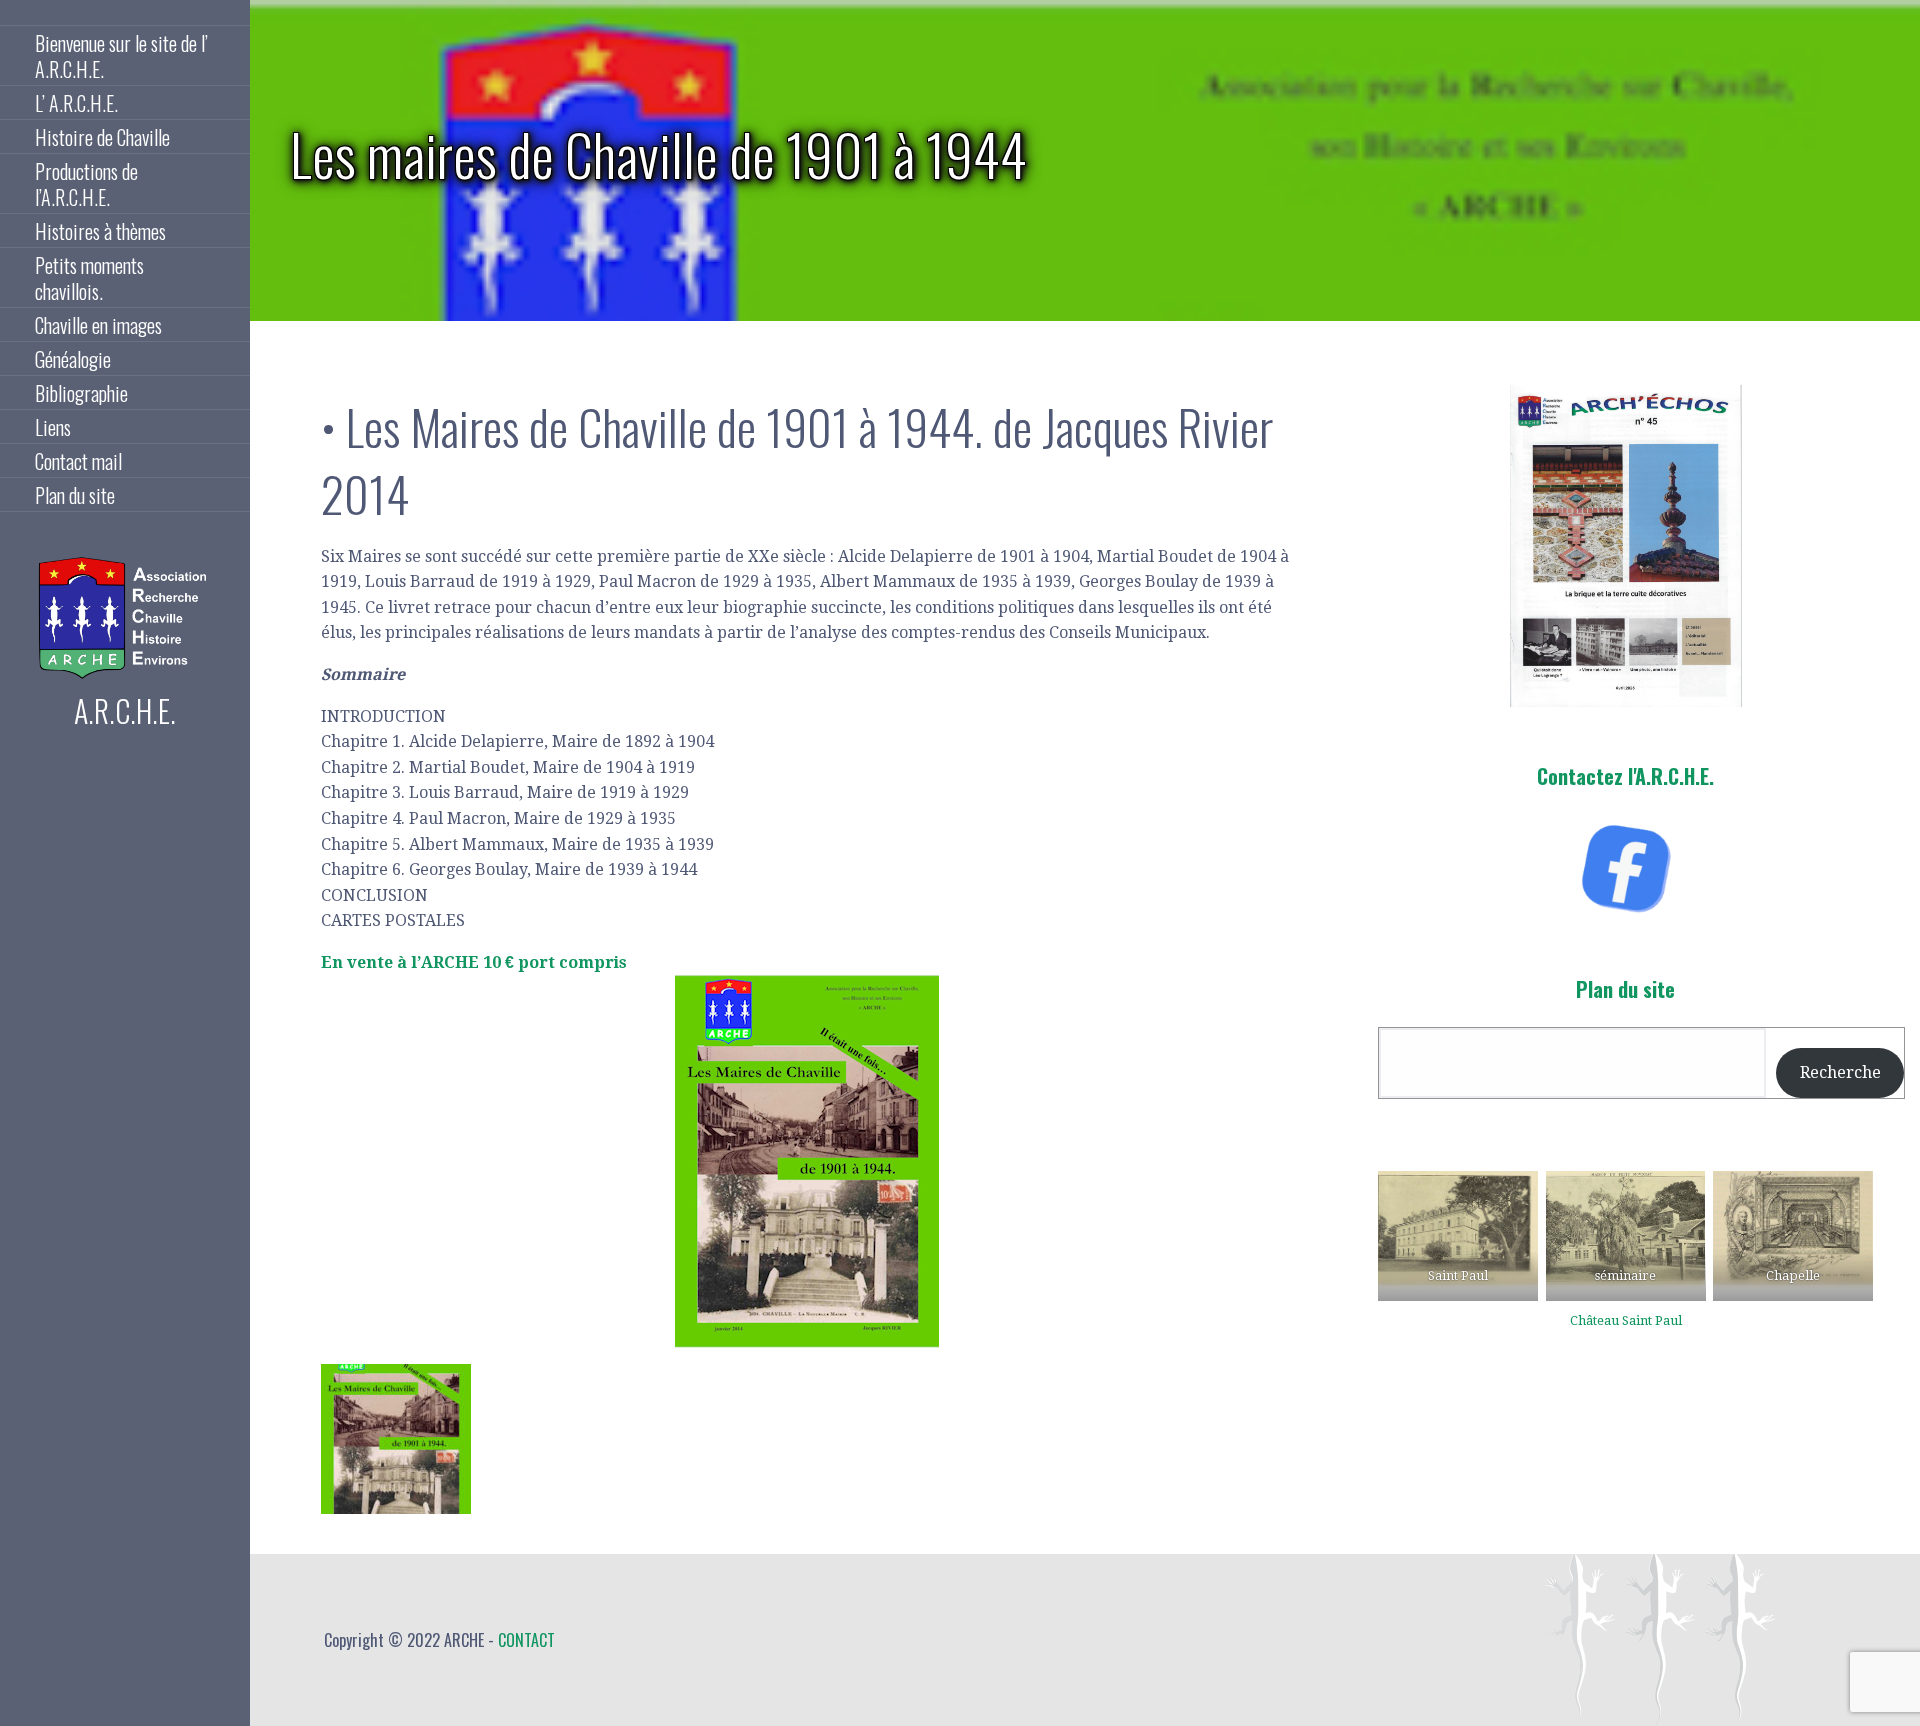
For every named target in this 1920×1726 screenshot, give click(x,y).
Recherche (1840, 1072)
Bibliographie (81, 393)
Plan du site (75, 495)
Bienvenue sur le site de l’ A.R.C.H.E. (121, 56)
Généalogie (73, 359)
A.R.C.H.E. (125, 710)
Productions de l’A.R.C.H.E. (86, 184)
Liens (53, 427)
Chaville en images (98, 325)
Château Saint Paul (1626, 1320)
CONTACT (526, 1640)
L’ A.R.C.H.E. (76, 103)
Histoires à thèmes (100, 231)
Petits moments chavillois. (89, 278)
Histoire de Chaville (102, 137)
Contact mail (78, 461)
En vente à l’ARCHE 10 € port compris (474, 962)
